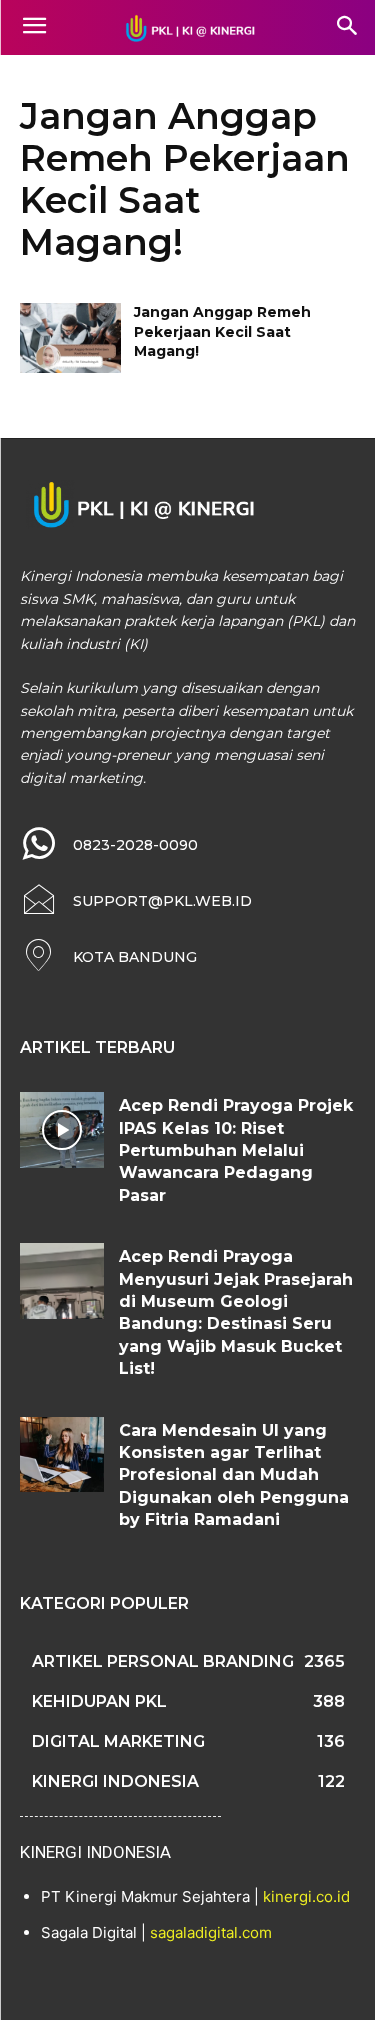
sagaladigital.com (211, 1932)
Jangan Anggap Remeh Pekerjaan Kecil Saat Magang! (222, 331)
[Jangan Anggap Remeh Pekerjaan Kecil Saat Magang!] (70, 338)
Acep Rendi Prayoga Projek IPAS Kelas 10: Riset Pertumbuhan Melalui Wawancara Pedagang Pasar (236, 1150)
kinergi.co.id (306, 1896)
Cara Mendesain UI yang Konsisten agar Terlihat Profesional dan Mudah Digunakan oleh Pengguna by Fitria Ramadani (234, 1475)
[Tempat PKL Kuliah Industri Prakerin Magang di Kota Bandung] (187, 28)
